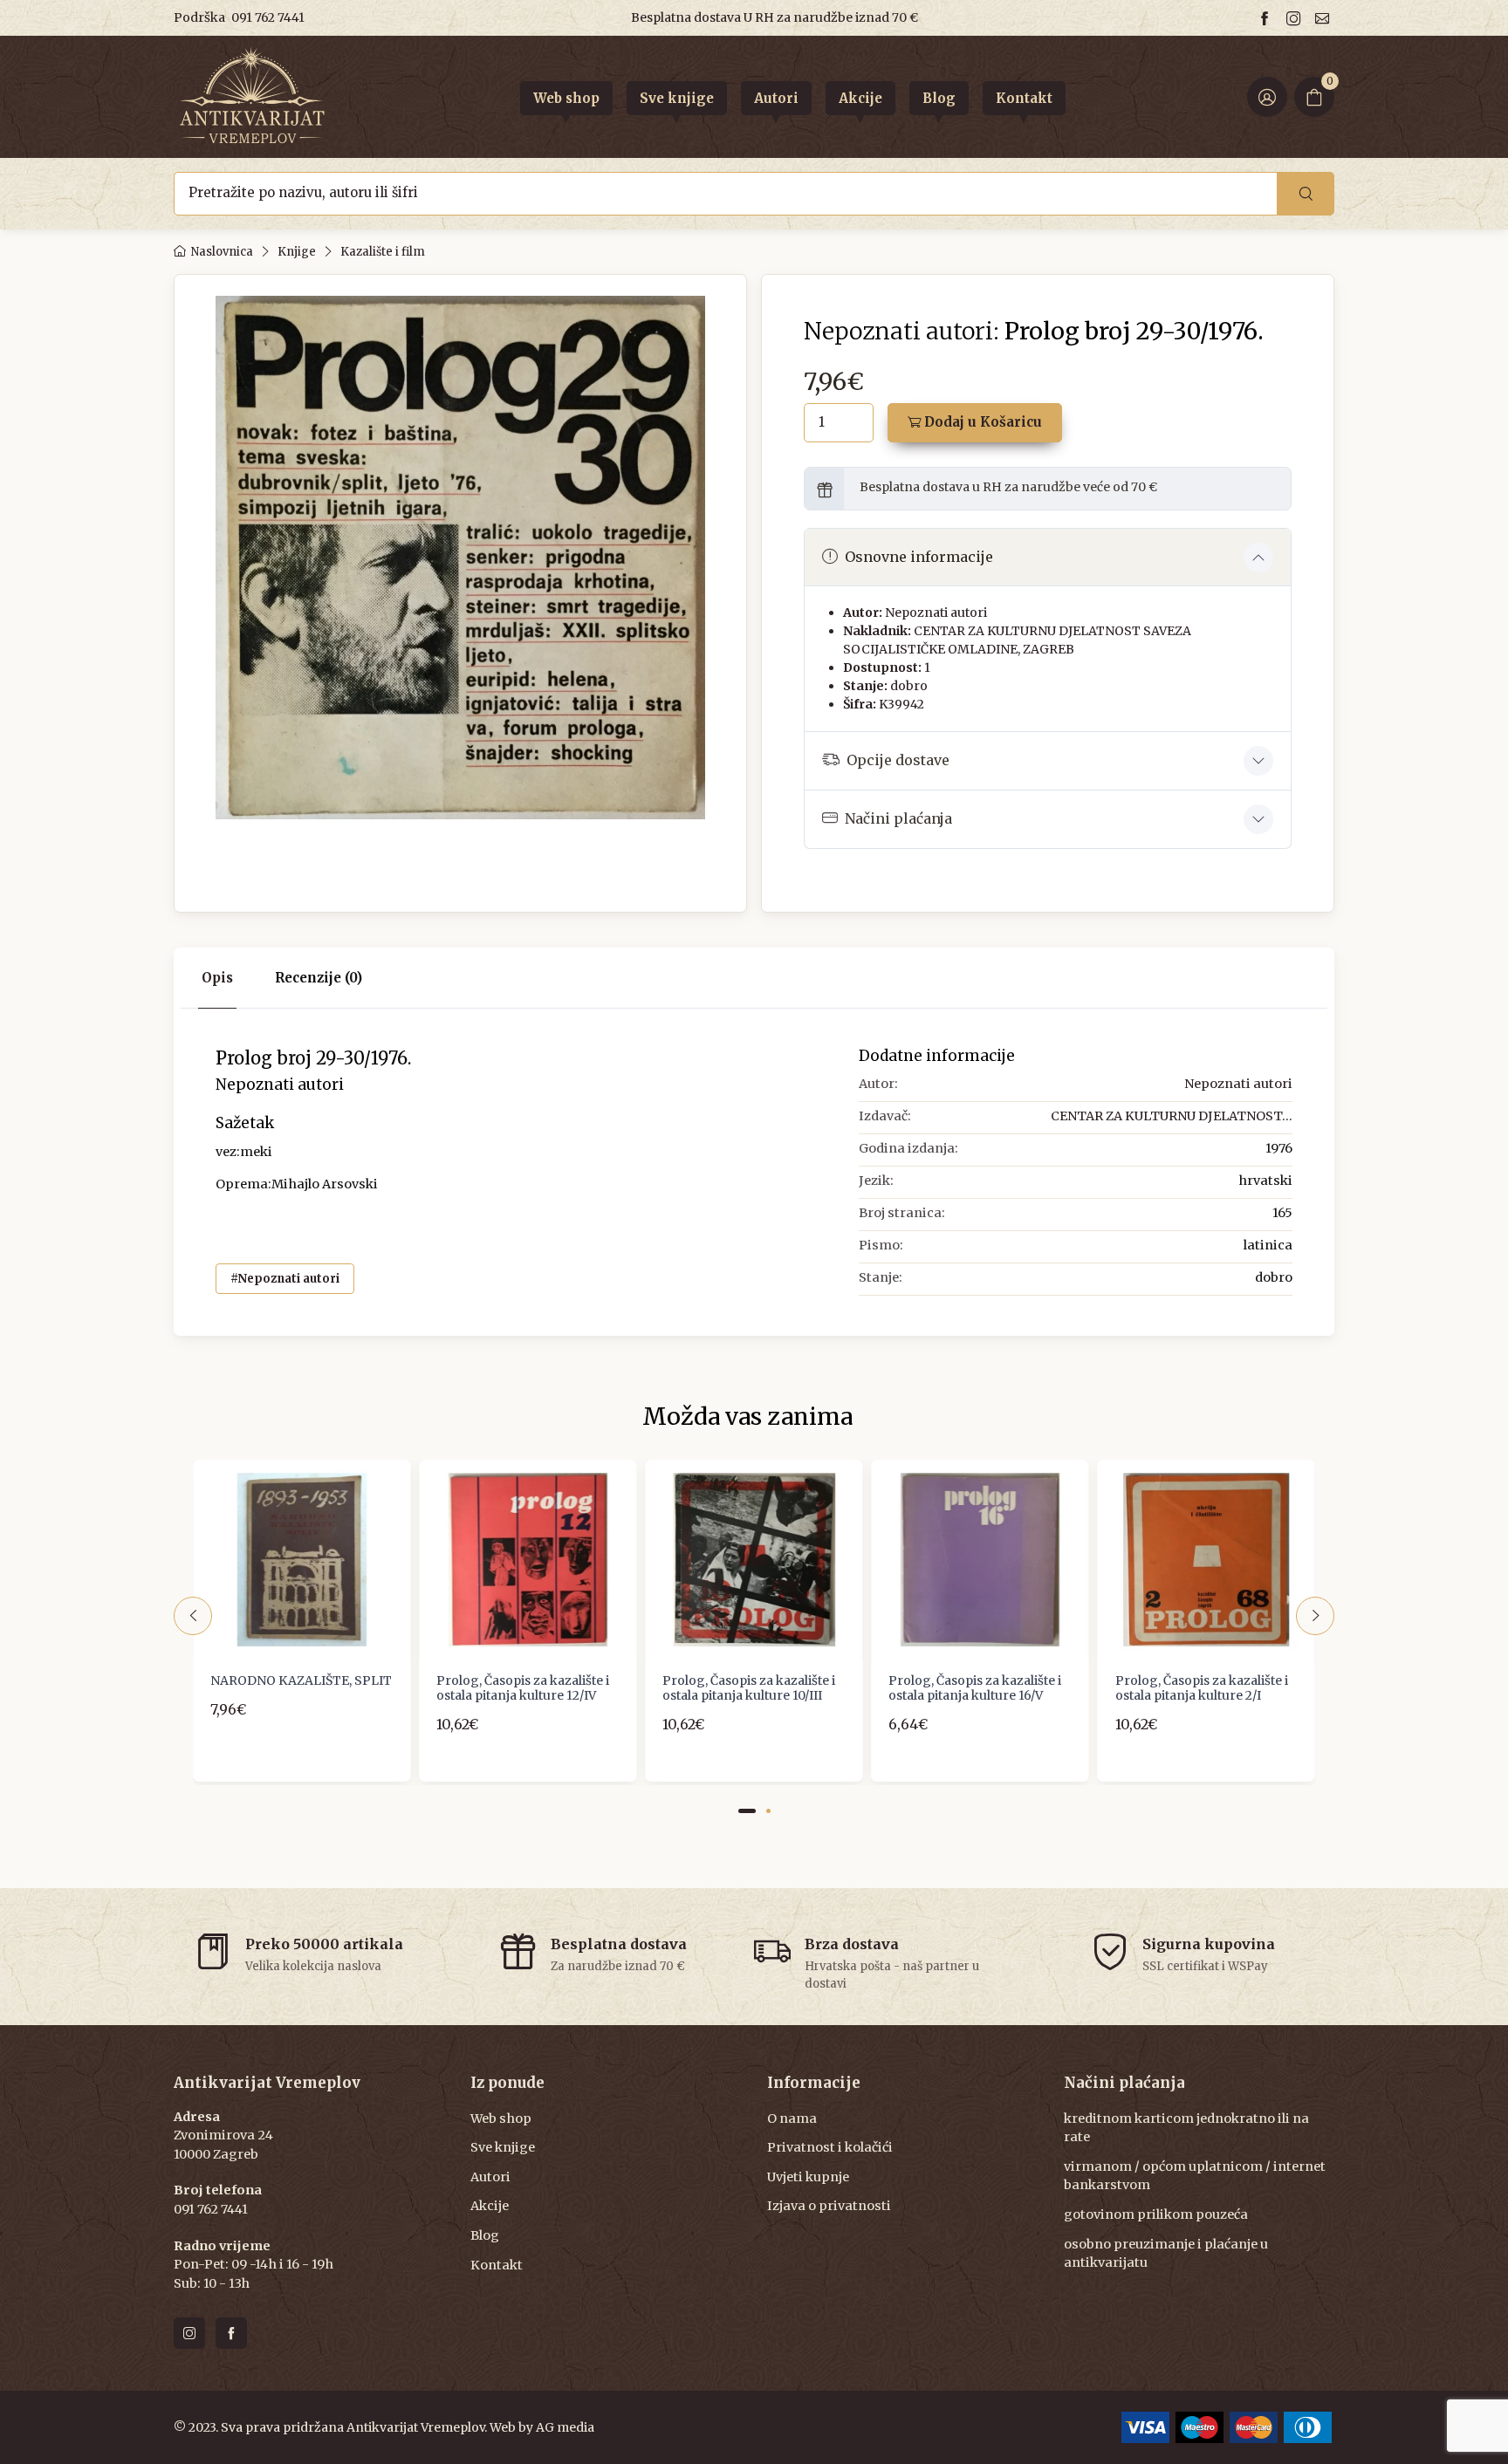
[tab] (319, 979)
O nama (792, 2118)
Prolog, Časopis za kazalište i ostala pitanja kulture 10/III (749, 1688)
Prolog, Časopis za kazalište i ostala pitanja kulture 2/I (1202, 1688)
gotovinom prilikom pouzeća (1156, 2214)
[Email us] (1325, 18)
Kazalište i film (383, 252)
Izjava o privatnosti (829, 2206)
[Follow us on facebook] (1267, 18)
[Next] (1315, 1616)
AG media (565, 2427)
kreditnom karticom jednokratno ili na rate (1186, 2128)
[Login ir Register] (1267, 97)
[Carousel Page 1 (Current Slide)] (747, 1811)
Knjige (297, 252)
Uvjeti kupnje (808, 2177)
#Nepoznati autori (285, 1279)
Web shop (501, 2118)
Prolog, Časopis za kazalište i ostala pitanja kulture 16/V (975, 1688)
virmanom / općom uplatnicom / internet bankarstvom (1195, 2176)
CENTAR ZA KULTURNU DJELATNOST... (1172, 1116)
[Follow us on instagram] (1296, 18)
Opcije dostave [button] (898, 760)
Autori (490, 2177)
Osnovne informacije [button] (919, 557)
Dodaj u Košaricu (981, 422)
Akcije (490, 2206)
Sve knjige (503, 2147)
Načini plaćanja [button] (898, 818)
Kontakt (497, 2265)
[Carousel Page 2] (768, 1811)
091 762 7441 (268, 17)
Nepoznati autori (936, 613)
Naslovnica (222, 252)
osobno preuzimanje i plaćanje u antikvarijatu (1166, 2254)
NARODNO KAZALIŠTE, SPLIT (301, 1680)
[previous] (193, 1616)
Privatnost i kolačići (830, 2147)
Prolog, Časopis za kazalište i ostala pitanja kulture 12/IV (523, 1688)
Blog (485, 2235)
